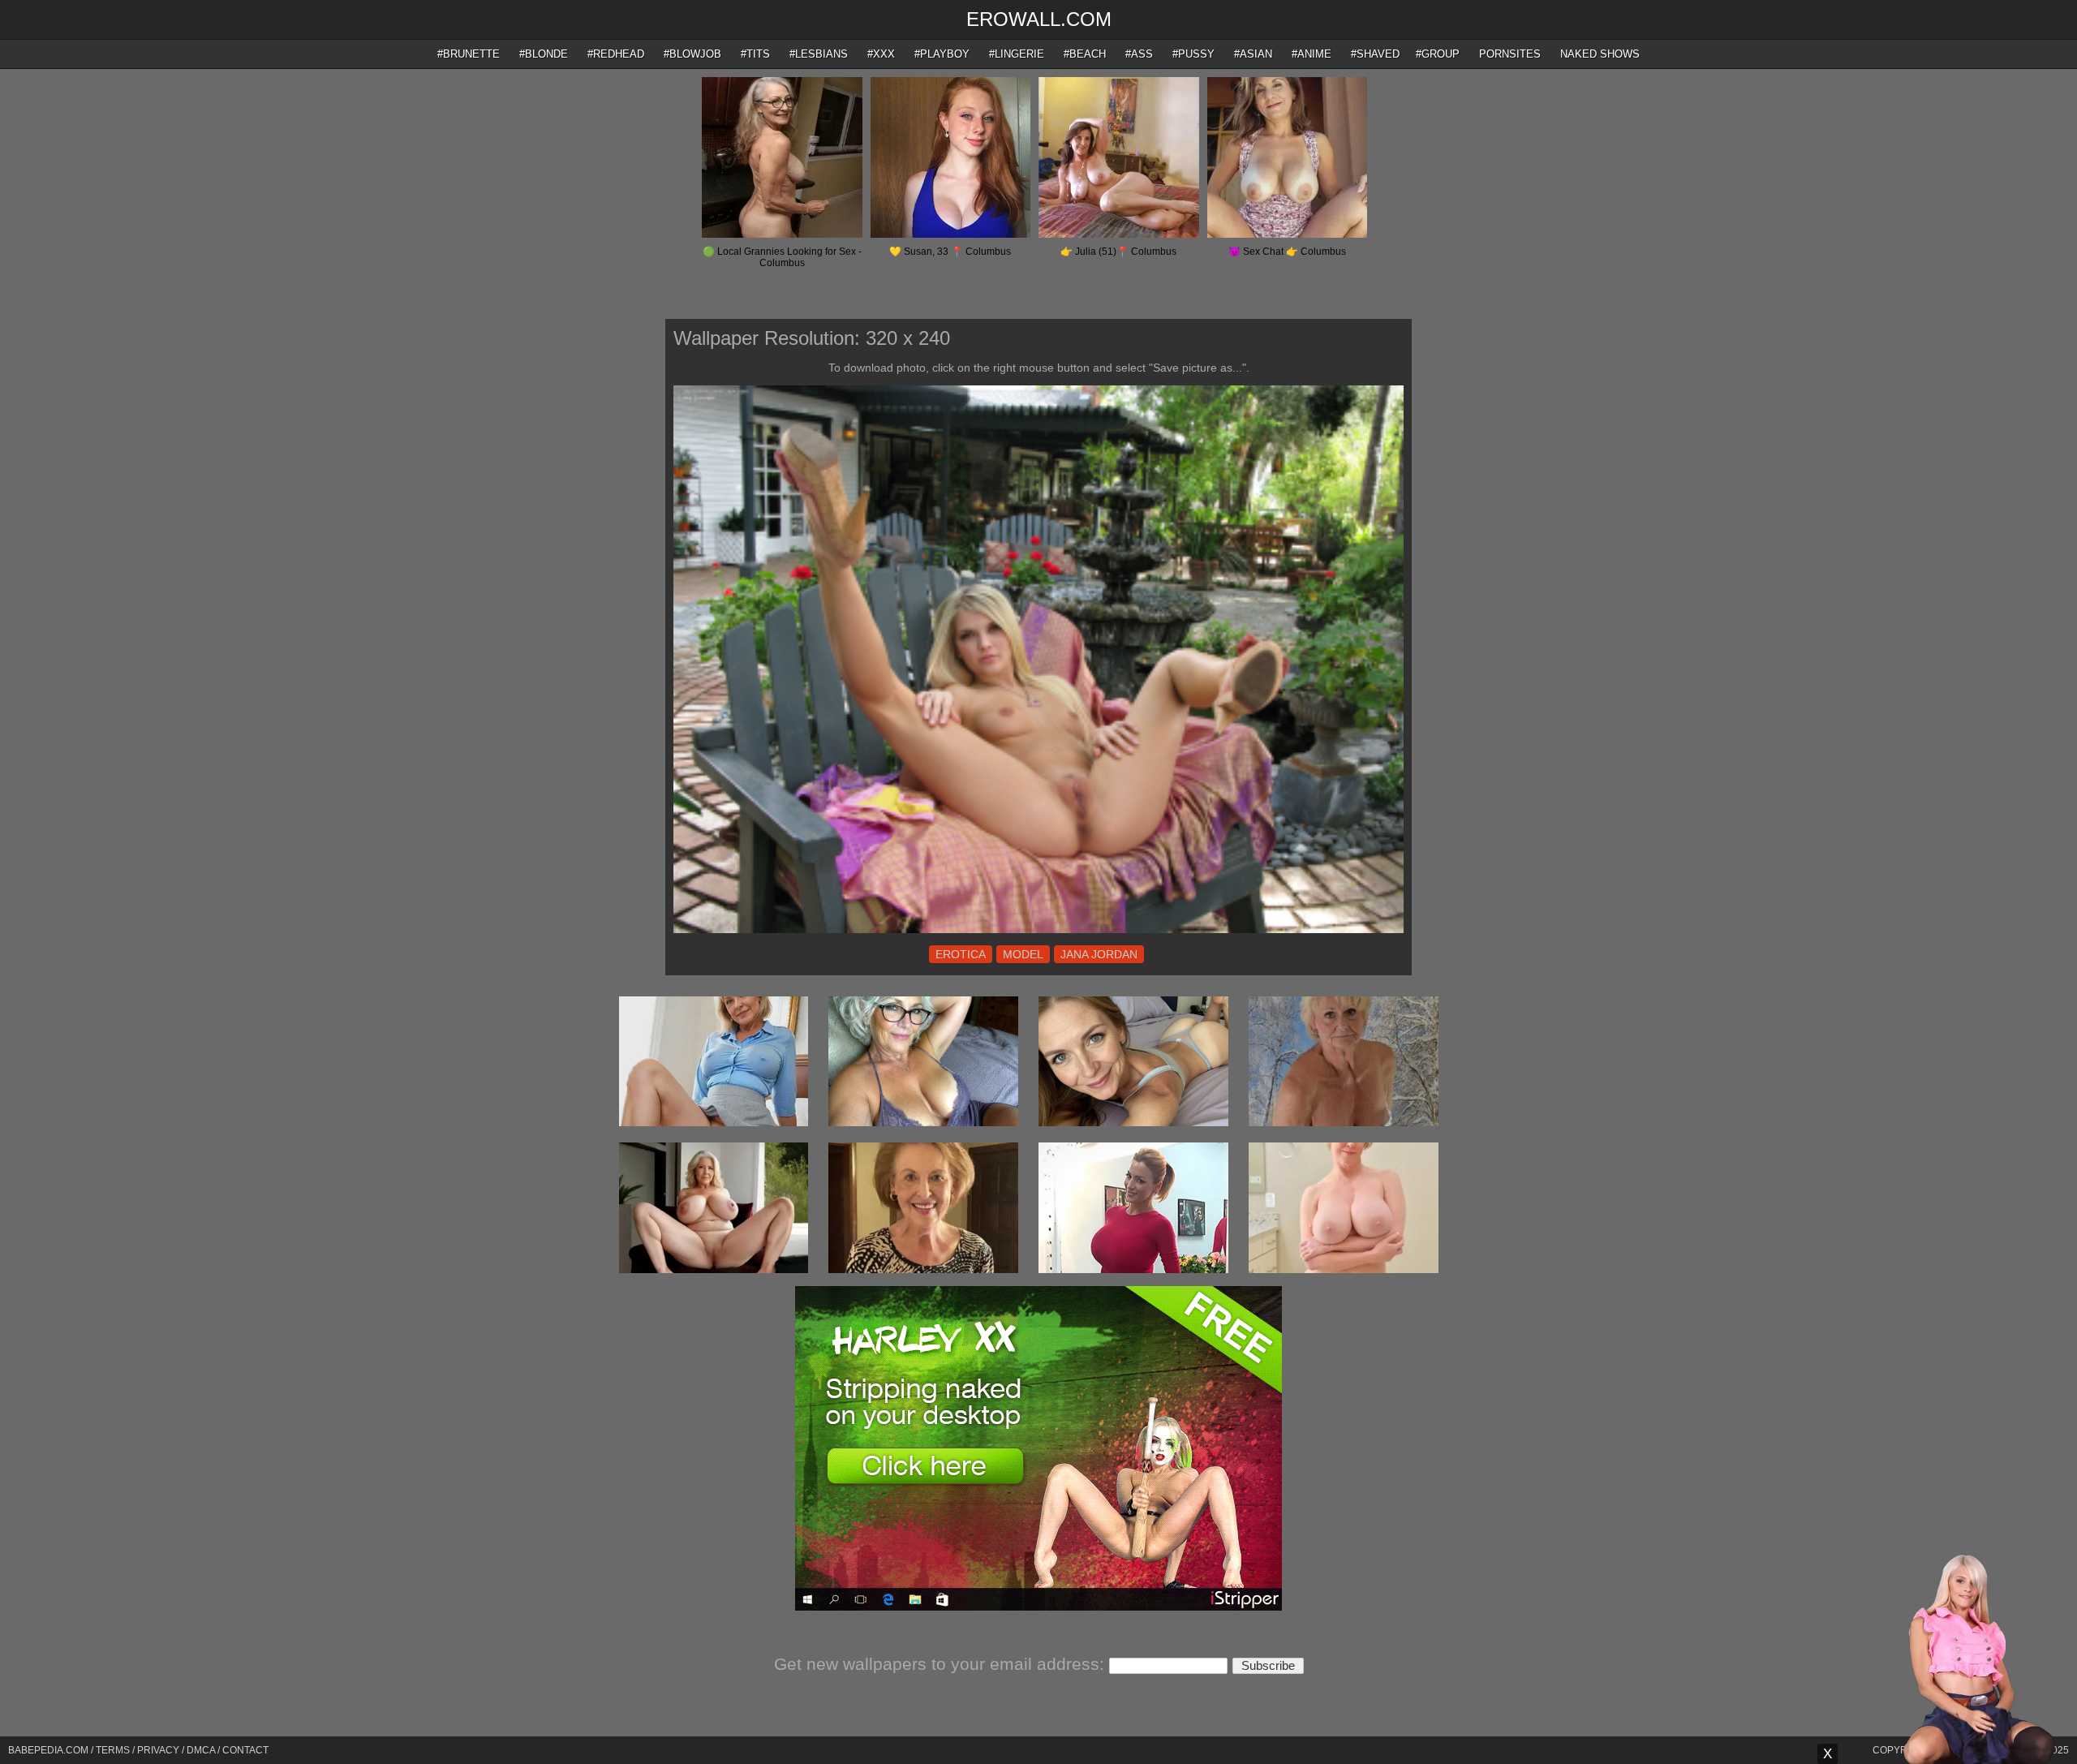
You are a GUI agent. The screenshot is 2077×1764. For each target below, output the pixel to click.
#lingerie (1017, 54)
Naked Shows (1600, 54)
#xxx (881, 54)
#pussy (1193, 54)
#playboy (942, 54)
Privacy (158, 1750)
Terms (113, 1750)
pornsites (1510, 54)
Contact (245, 1750)
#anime (1312, 54)
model (1023, 954)
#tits (755, 54)
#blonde (544, 54)
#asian (1253, 54)
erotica (961, 954)
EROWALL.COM (1039, 19)
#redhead (616, 54)
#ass (1139, 54)
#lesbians (819, 54)
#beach (1085, 54)
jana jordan (1099, 954)
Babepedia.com (48, 1750)
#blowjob (692, 54)
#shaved (1375, 54)
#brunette (469, 54)
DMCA (201, 1750)
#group (1438, 54)
